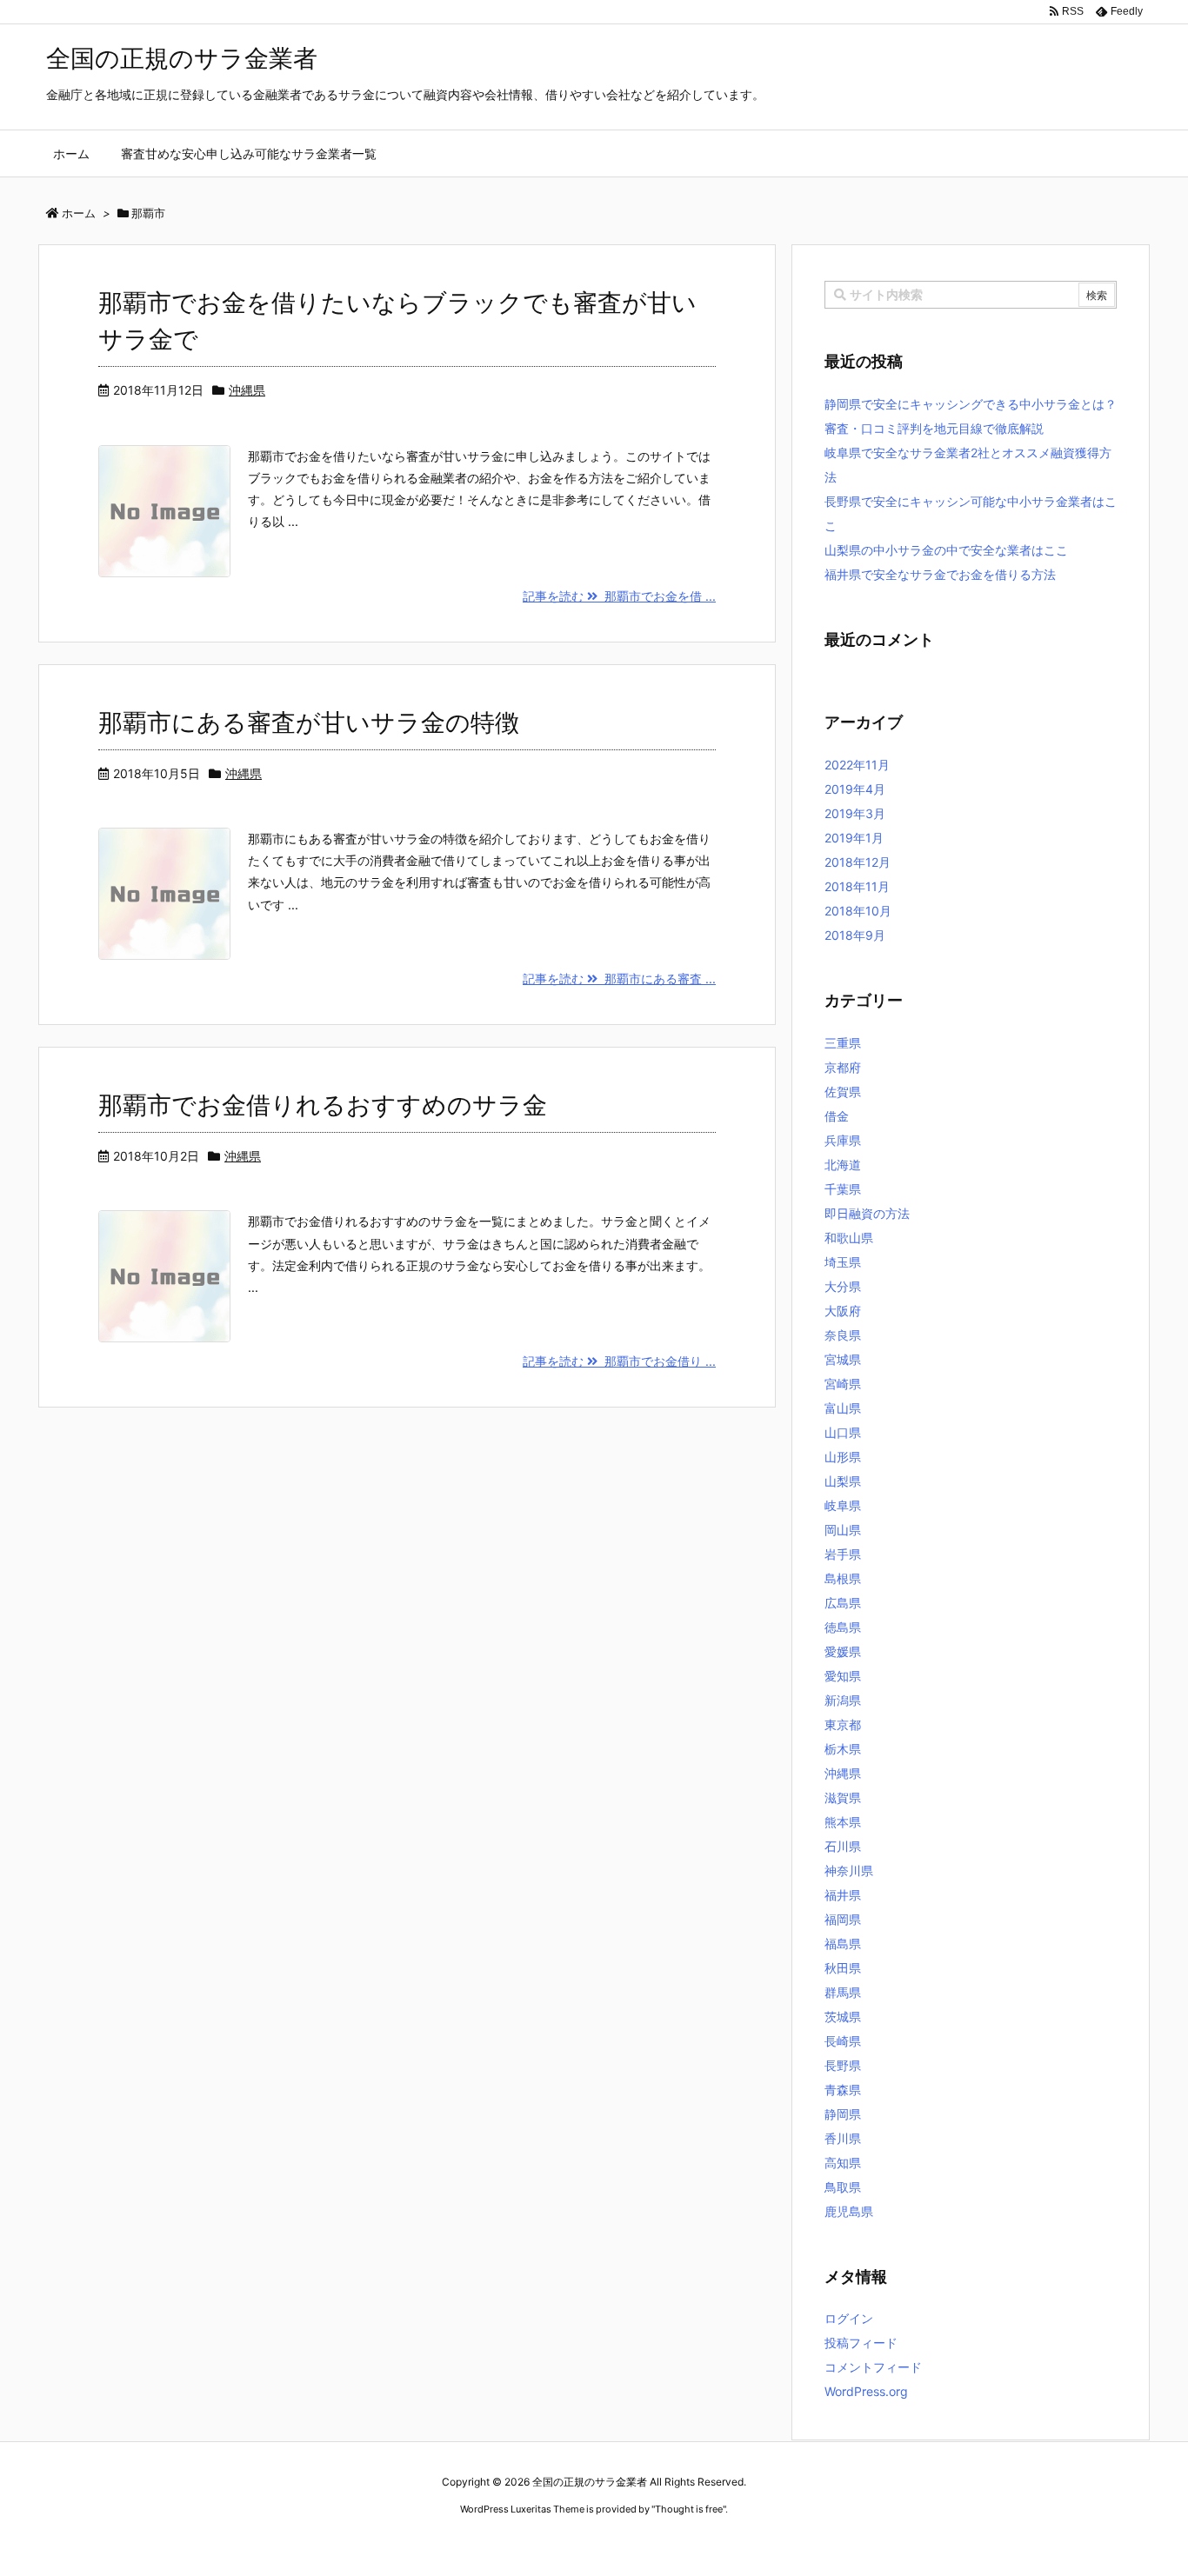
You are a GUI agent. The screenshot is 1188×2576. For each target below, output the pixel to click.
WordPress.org (866, 2391)
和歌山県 (849, 1238)
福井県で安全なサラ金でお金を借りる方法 (940, 574)
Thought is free (689, 2509)
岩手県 (843, 1554)
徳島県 (843, 1627)
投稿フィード (861, 2343)
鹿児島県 (849, 2211)
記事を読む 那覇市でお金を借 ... (619, 596)
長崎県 (843, 2041)
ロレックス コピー (414, 2542)
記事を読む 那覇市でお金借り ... (619, 1361)
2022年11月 (857, 765)
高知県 (843, 2163)
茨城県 (843, 2017)
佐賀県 (843, 1092)
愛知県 (843, 1676)
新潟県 (843, 1700)
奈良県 (843, 1335)
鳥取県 (843, 2187)
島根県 (843, 1578)
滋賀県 (843, 1797)
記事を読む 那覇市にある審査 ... (619, 978)
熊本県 (843, 1822)
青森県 (843, 2090)
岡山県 (843, 1530)
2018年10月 (858, 911)
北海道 (843, 1165)
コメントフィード (873, 2367)
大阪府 (843, 1311)
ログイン (849, 2318)
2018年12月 (858, 862)
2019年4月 (855, 789)
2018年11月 (857, 886)
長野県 (843, 2065)
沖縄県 (247, 390)
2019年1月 (854, 838)
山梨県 (843, 1481)
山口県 (843, 1432)
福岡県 (843, 1919)
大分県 (843, 1286)
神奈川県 (849, 1870)
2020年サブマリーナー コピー (532, 2542)
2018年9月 (855, 935)
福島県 (843, 1944)
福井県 (843, 1895)
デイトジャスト (781, 2542)
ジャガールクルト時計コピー (674, 2542)
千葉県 (843, 1189)
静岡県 (843, 2114)
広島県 (843, 1603)
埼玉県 (843, 1262)
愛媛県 (843, 1651)
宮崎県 (843, 1384)
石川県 (843, 1846)
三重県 (843, 1043)
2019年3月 (855, 813)
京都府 (843, 1067)
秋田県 (843, 1968)
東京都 (843, 1724)
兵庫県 (843, 1140)
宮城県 (843, 1359)
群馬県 (843, 1992)
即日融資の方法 (867, 1213)
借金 (837, 1116)
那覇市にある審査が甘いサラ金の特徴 (309, 722)
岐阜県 (843, 1505)
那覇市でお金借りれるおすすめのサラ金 (323, 1105)
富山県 (843, 1408)
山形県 (843, 1457)
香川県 (843, 2138)
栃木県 (843, 1749)
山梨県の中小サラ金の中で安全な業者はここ (946, 550)
